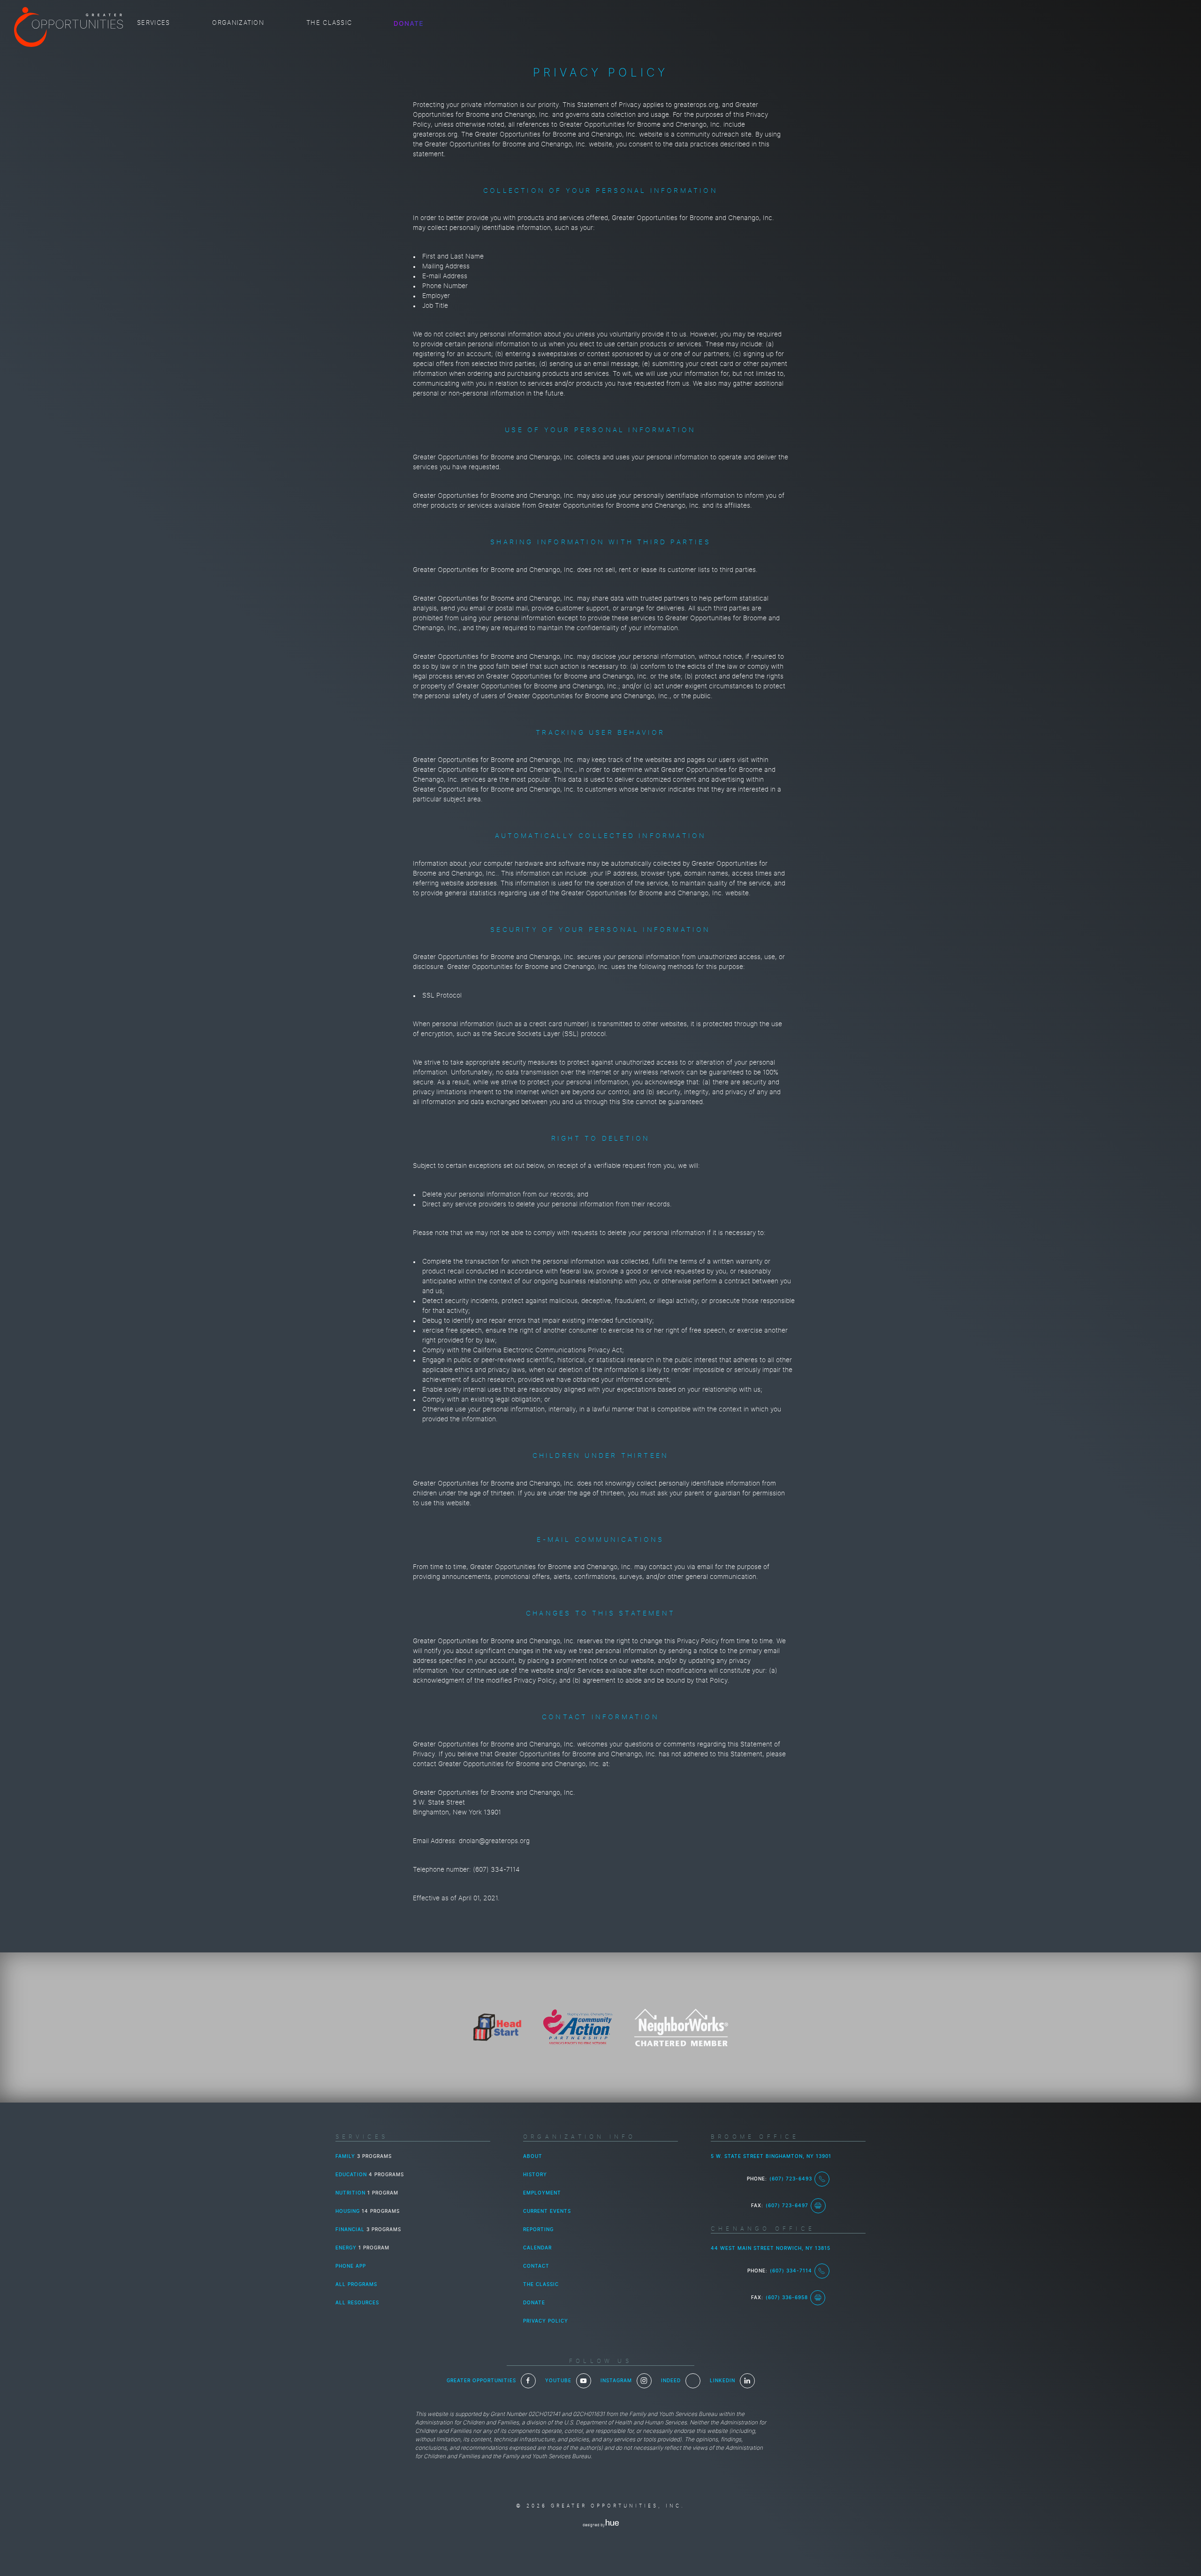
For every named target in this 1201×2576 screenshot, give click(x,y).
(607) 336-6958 (787, 2298)
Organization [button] (238, 23)
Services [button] (153, 23)
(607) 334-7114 (791, 2271)
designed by (594, 2525)
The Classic (329, 23)
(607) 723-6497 (787, 2206)
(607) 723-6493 (791, 2179)
